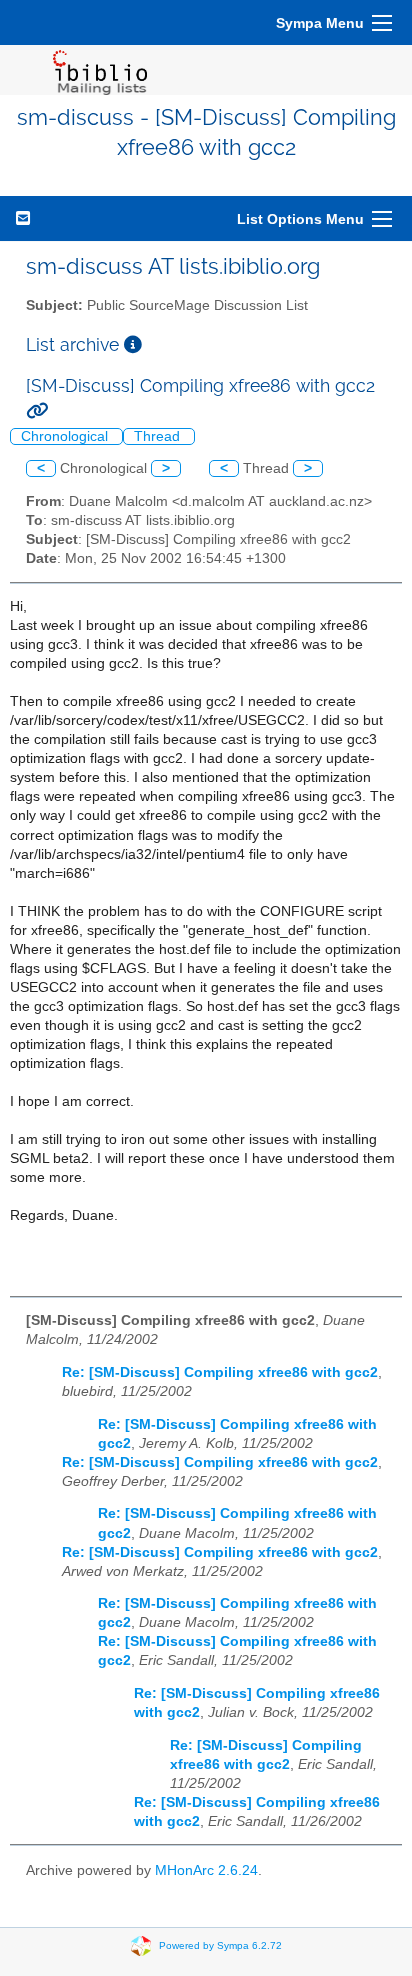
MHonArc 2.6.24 (206, 1870)
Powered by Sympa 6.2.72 (220, 1945)
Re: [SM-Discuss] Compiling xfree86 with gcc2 (220, 1372)
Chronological (66, 436)
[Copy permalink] (37, 410)
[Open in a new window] (133, 344)
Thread (159, 436)
